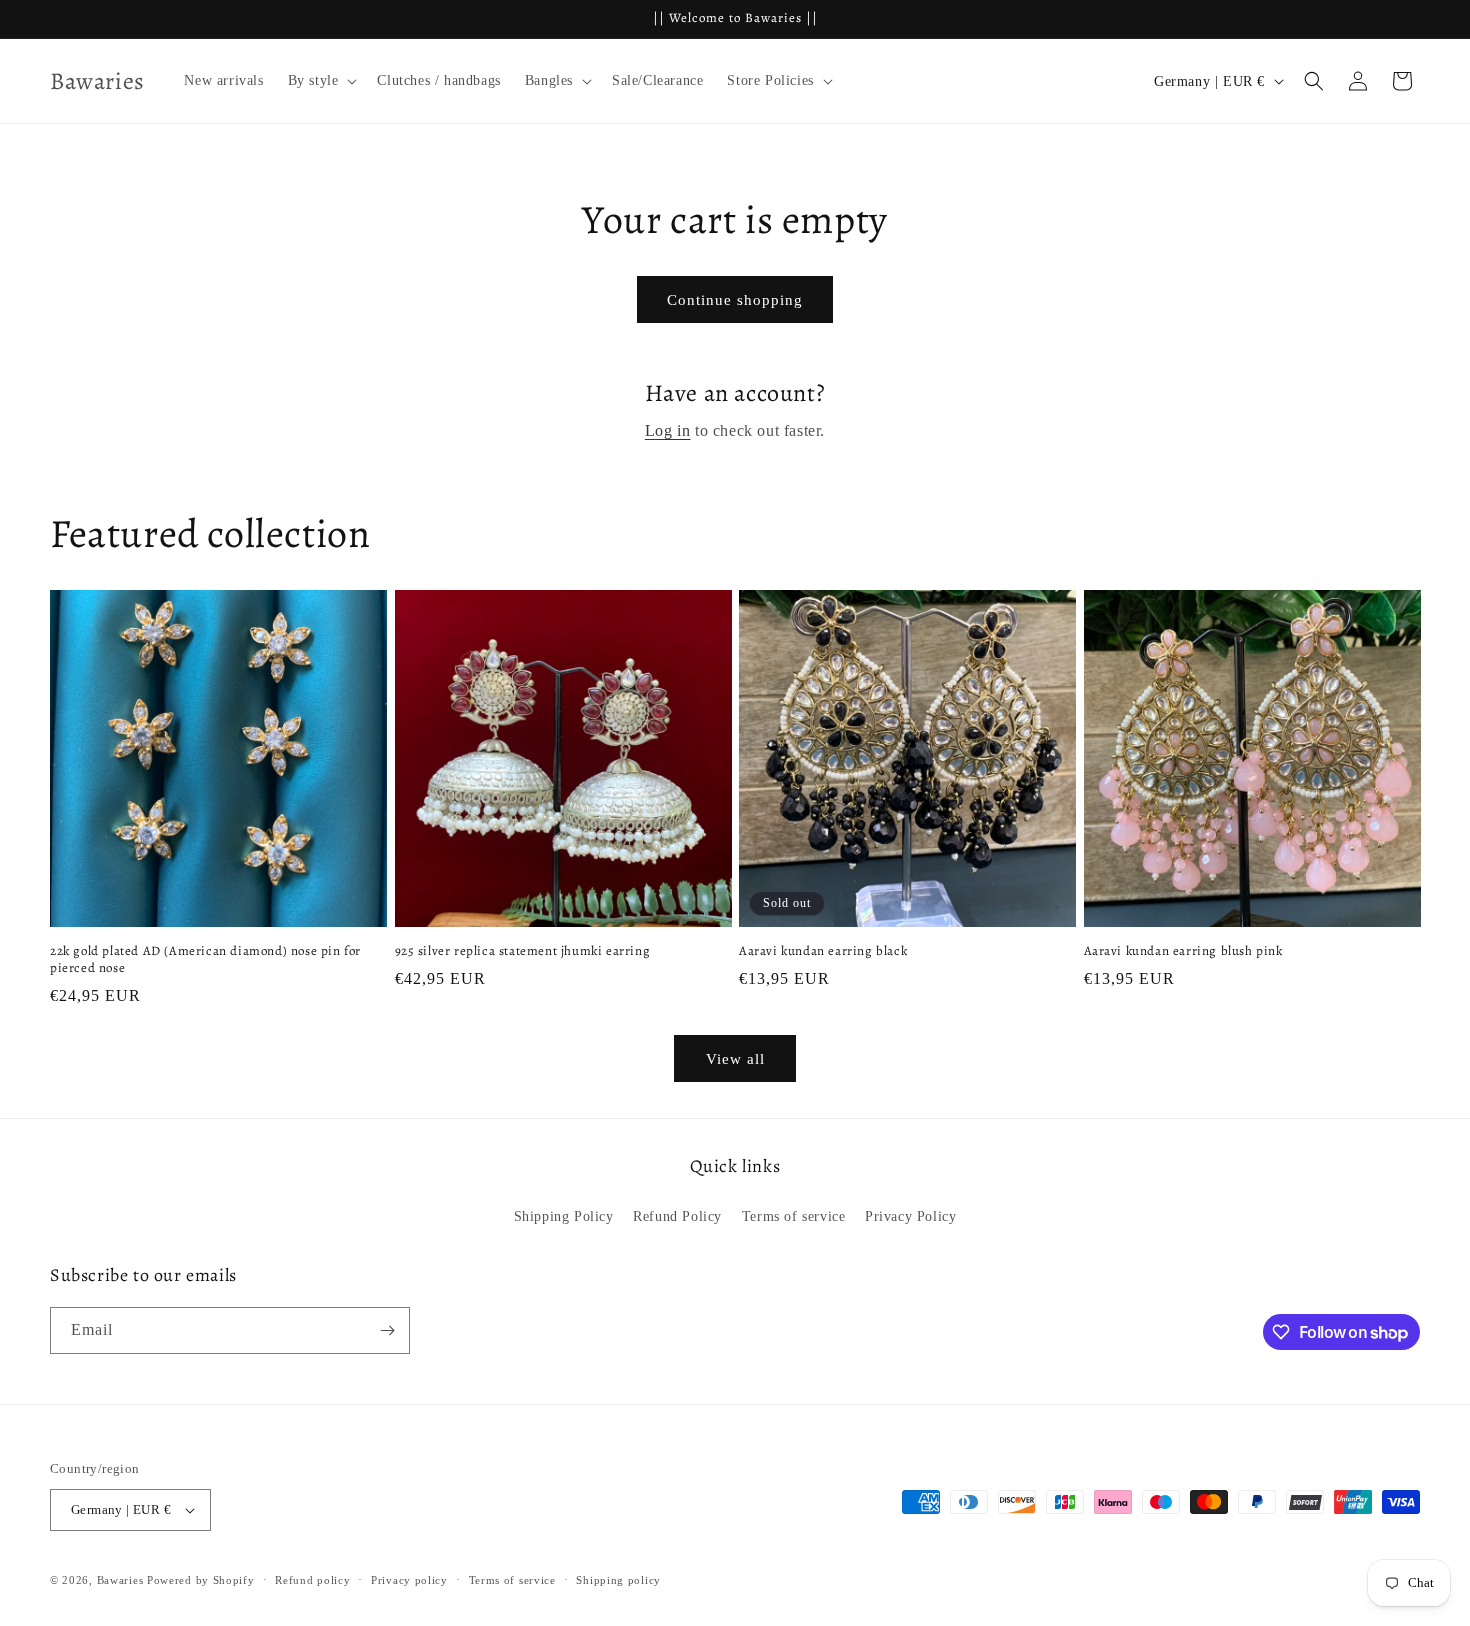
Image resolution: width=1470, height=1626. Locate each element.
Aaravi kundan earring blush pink (1183, 951)
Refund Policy (677, 1216)
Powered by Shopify (201, 1580)
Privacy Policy (910, 1216)
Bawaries (120, 1580)
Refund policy (312, 1580)
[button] (321, 81)
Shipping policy (618, 1580)
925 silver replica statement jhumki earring (523, 951)
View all (735, 1059)
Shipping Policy (564, 1216)
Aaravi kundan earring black (823, 951)
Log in (668, 430)
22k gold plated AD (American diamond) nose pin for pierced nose (205, 959)
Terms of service (794, 1216)
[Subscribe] (387, 1330)
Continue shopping (735, 300)
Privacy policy (409, 1580)
